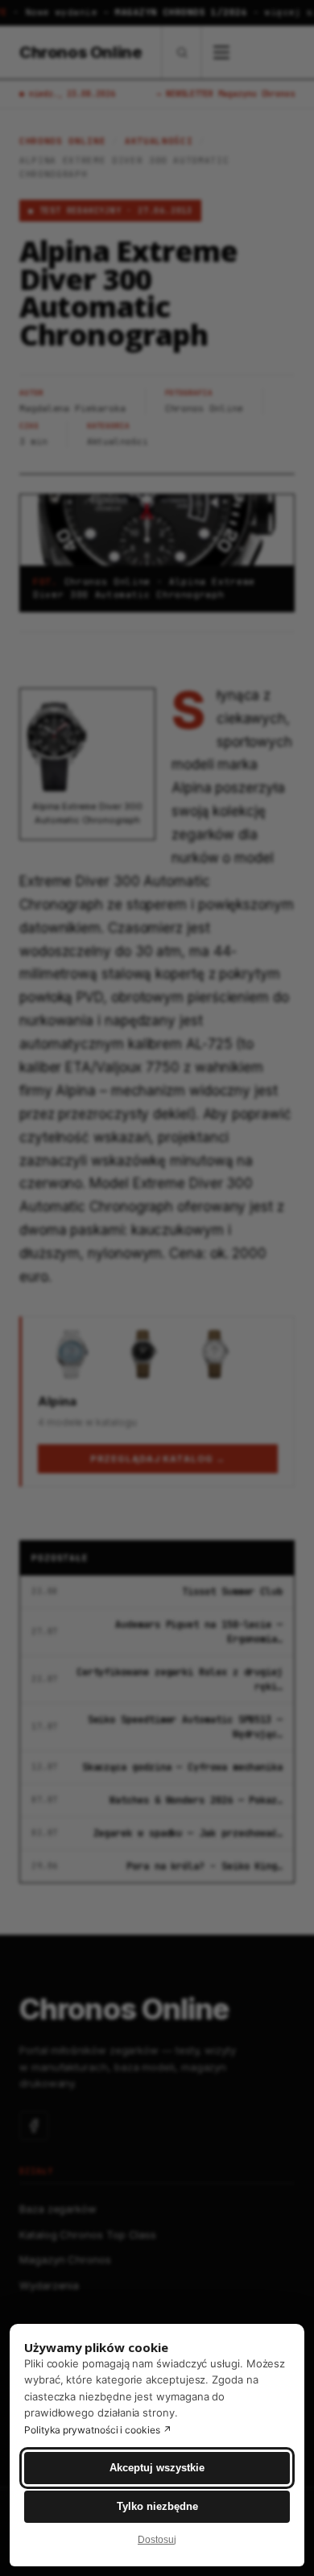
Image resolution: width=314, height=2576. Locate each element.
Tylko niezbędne (157, 2506)
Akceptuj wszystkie (157, 2468)
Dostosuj (157, 2540)
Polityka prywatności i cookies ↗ (98, 2430)
